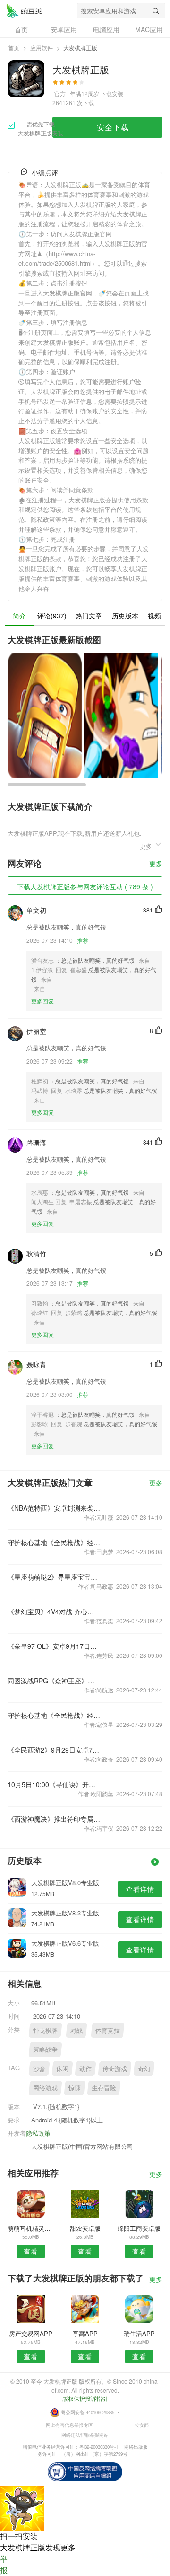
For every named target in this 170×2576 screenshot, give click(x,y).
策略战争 (45, 2049)
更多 (156, 864)
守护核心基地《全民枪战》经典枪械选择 (54, 1542)
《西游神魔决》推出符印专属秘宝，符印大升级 (54, 1819)
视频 (154, 616)
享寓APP (85, 2333)
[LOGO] (24, 10)
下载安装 (112, 94)
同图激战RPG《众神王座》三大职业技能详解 (54, 1681)
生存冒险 (104, 2088)
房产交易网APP (31, 2333)
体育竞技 (108, 2030)
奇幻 (144, 2069)
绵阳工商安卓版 (139, 2228)
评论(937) (52, 616)
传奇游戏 (115, 2069)
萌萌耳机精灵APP (31, 2228)
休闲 (62, 2069)
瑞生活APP (139, 2333)
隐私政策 (38, 2133)
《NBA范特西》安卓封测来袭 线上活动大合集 (54, 1508)
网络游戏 (45, 2088)
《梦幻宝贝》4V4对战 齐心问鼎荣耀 (54, 1611)
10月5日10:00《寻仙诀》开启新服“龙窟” (54, 1784)
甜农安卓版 (85, 2228)
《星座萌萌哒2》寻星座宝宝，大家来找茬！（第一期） (54, 1577)
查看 (31, 2251)
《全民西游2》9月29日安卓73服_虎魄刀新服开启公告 (54, 1750)
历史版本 (125, 616)
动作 (85, 2069)
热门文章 (89, 616)
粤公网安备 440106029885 (88, 2412)
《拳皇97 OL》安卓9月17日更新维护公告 (54, 1646)
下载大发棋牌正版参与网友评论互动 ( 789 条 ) (85, 886)
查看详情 (140, 1889)
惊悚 (75, 2088)
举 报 (4, 2564)
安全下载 (113, 127)
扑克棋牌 (45, 2030)
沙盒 (39, 2069)
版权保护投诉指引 (85, 2398)
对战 (76, 2030)
